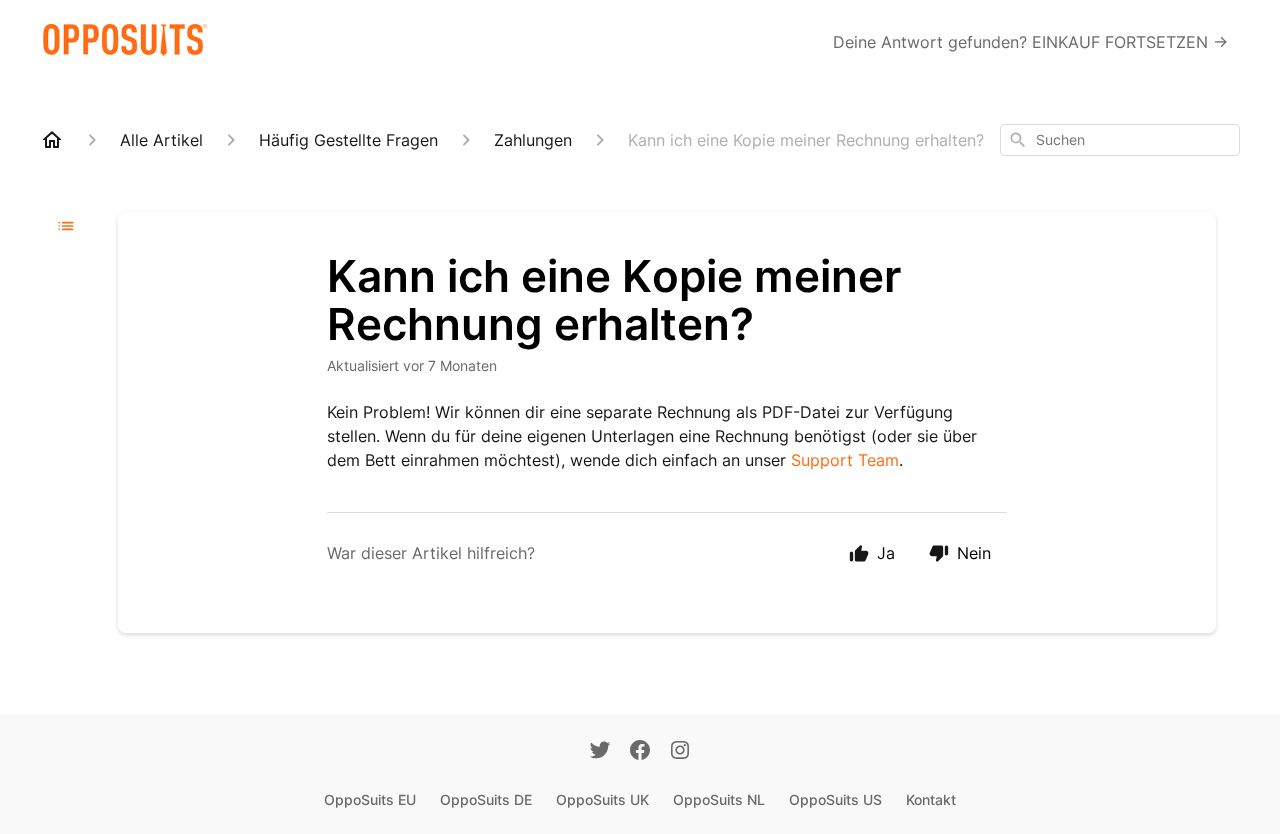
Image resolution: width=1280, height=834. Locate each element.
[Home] (52, 140)
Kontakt (931, 799)
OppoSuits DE (486, 799)
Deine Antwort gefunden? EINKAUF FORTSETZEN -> (1030, 42)
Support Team (845, 460)
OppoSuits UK (602, 799)
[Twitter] (600, 752)
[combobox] (1120, 140)
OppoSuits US (835, 799)
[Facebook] (640, 752)
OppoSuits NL (719, 799)
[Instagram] (680, 752)
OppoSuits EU (370, 799)
